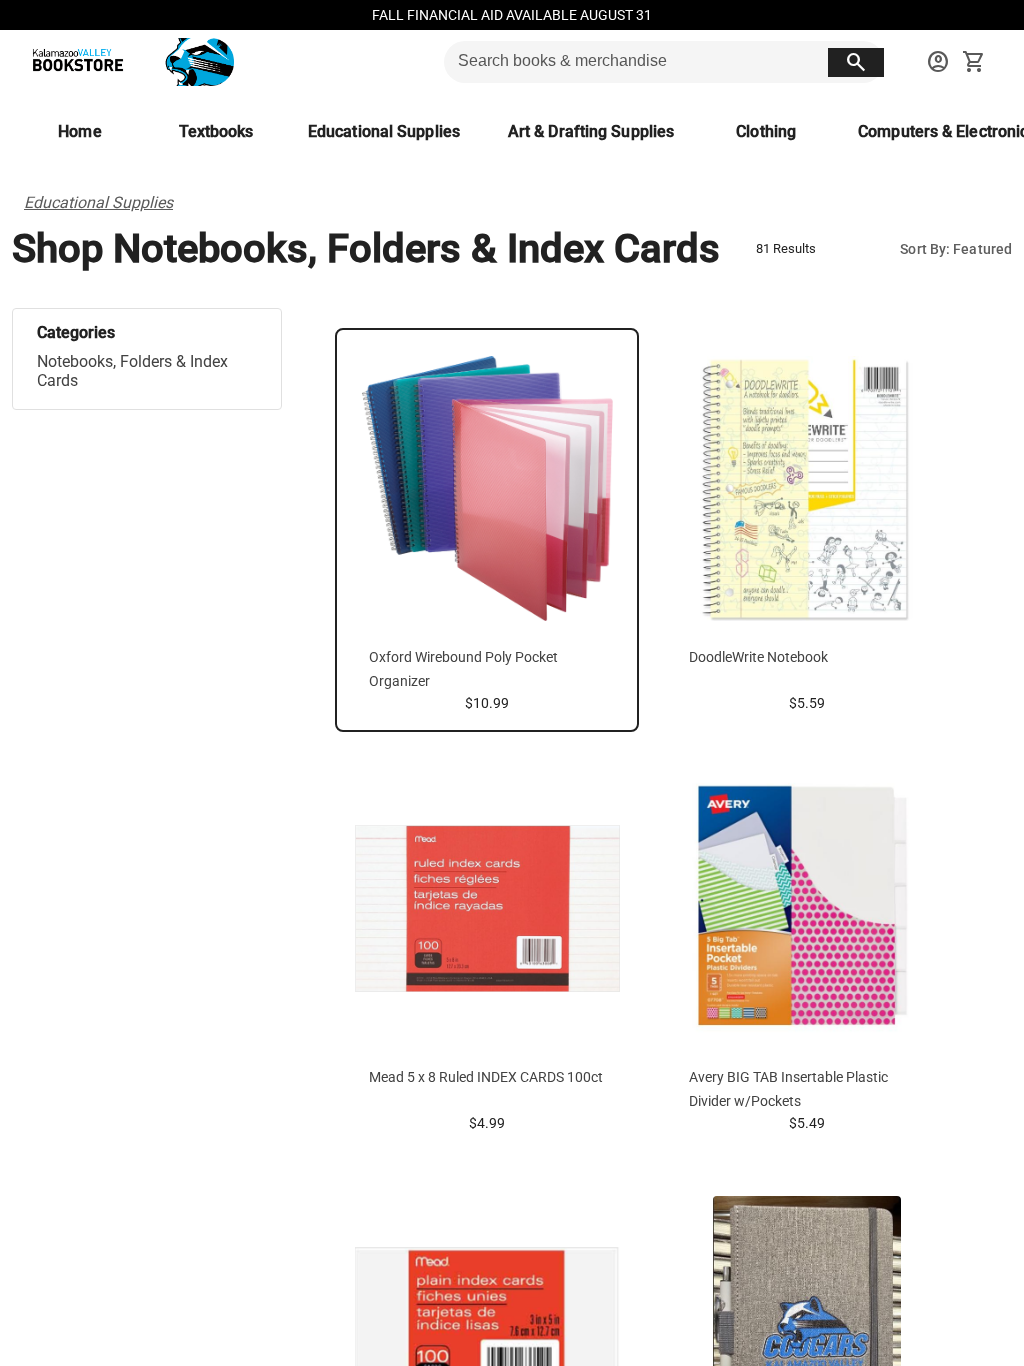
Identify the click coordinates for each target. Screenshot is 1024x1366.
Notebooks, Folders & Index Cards (132, 371)
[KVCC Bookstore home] (129, 62)
